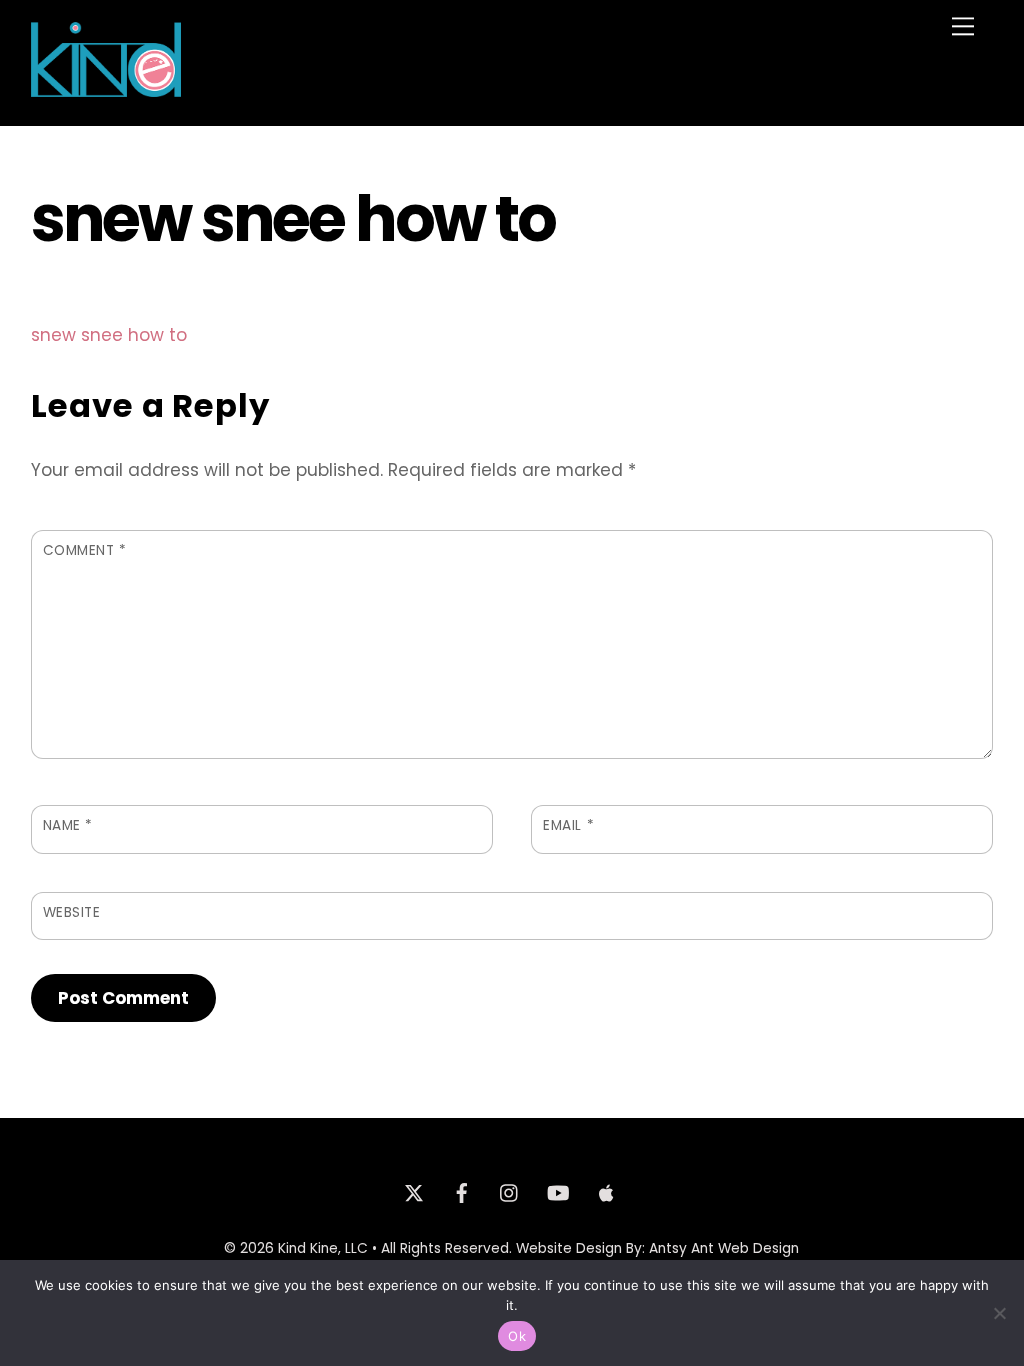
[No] (999, 1313)
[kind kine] (106, 88)
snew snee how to (109, 335)
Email (568, 825)
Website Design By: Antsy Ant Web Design (657, 1248)
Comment (85, 550)
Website (72, 912)
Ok (517, 1336)
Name (68, 825)
